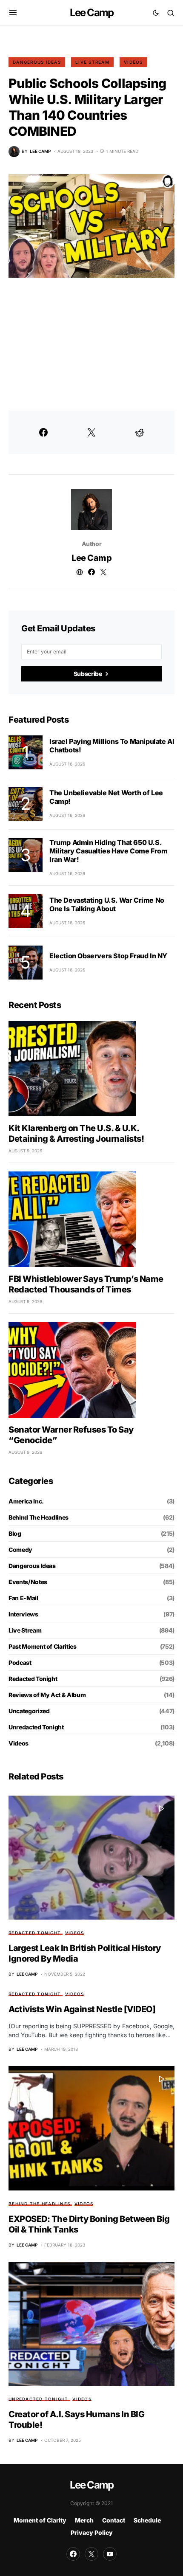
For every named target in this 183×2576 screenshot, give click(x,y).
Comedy (20, 1550)
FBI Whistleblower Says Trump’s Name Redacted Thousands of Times (86, 1284)
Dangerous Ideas (37, 62)
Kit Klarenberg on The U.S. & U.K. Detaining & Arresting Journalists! (76, 1133)
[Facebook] (73, 2554)
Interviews (23, 1614)
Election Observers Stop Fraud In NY (108, 956)
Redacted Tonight (33, 1679)
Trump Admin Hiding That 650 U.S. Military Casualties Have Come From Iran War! (108, 851)
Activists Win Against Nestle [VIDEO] (82, 2009)
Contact (114, 2520)
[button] (13, 13)
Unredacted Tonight (36, 1727)
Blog (15, 1533)
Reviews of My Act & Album (47, 1695)
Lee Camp (92, 13)
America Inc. (26, 1501)
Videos (133, 62)
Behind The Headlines (39, 1517)
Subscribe (88, 674)
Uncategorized (29, 1711)
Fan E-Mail (23, 1598)
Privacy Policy (92, 2532)
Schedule (147, 2520)
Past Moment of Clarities (43, 1646)
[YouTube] (110, 2554)
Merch (84, 2520)
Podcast (20, 1662)
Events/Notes (28, 1582)
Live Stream (92, 62)
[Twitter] (91, 2554)
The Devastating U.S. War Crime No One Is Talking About (107, 904)
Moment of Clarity (40, 2520)
